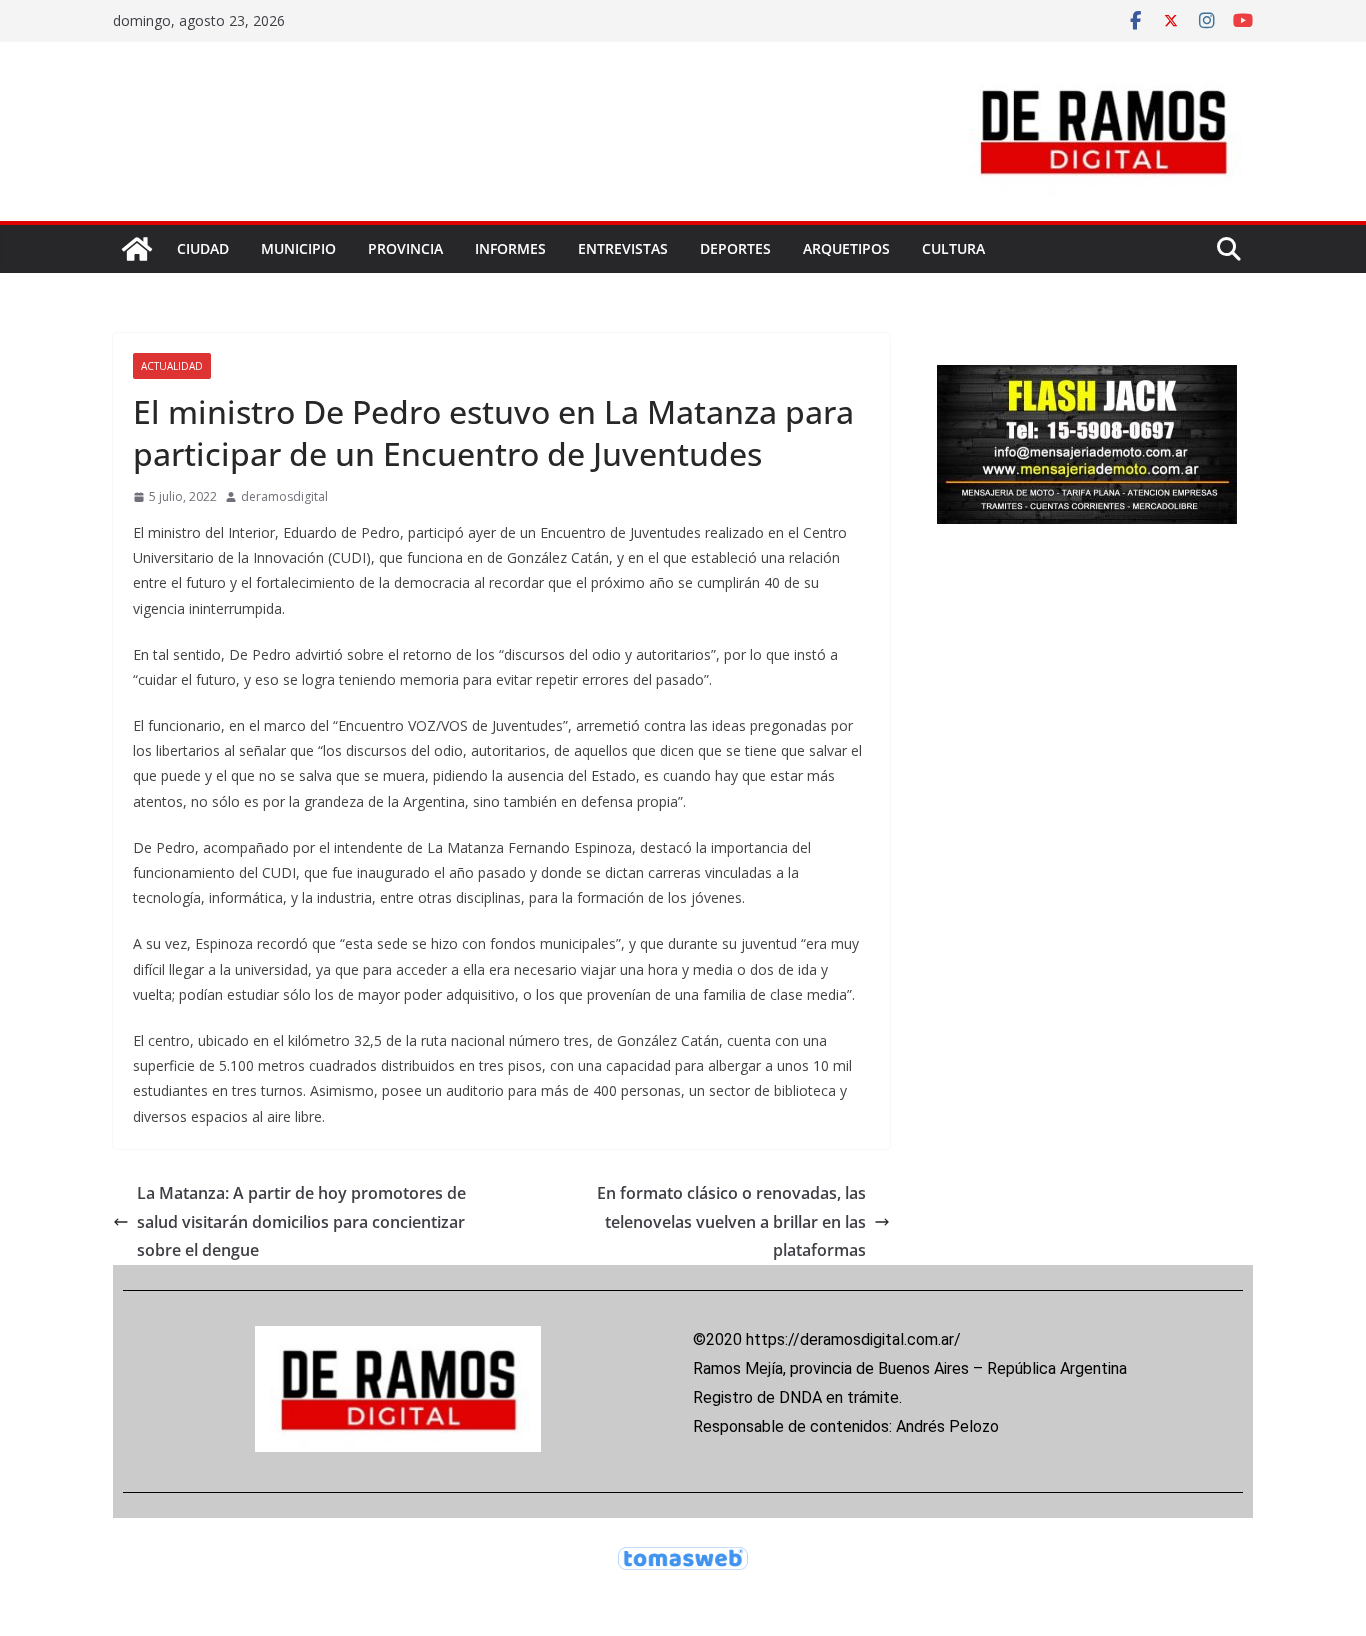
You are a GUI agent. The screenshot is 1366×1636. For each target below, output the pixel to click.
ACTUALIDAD (172, 366)
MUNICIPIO (298, 248)
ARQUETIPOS (846, 248)
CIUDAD (203, 248)
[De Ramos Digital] (137, 249)
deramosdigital (284, 496)
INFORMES (510, 248)
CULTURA (953, 248)
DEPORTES (735, 248)
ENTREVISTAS (623, 248)
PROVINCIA (405, 248)
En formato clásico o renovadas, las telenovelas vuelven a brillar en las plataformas (731, 1222)
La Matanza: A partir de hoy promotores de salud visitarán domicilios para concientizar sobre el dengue (301, 1222)
